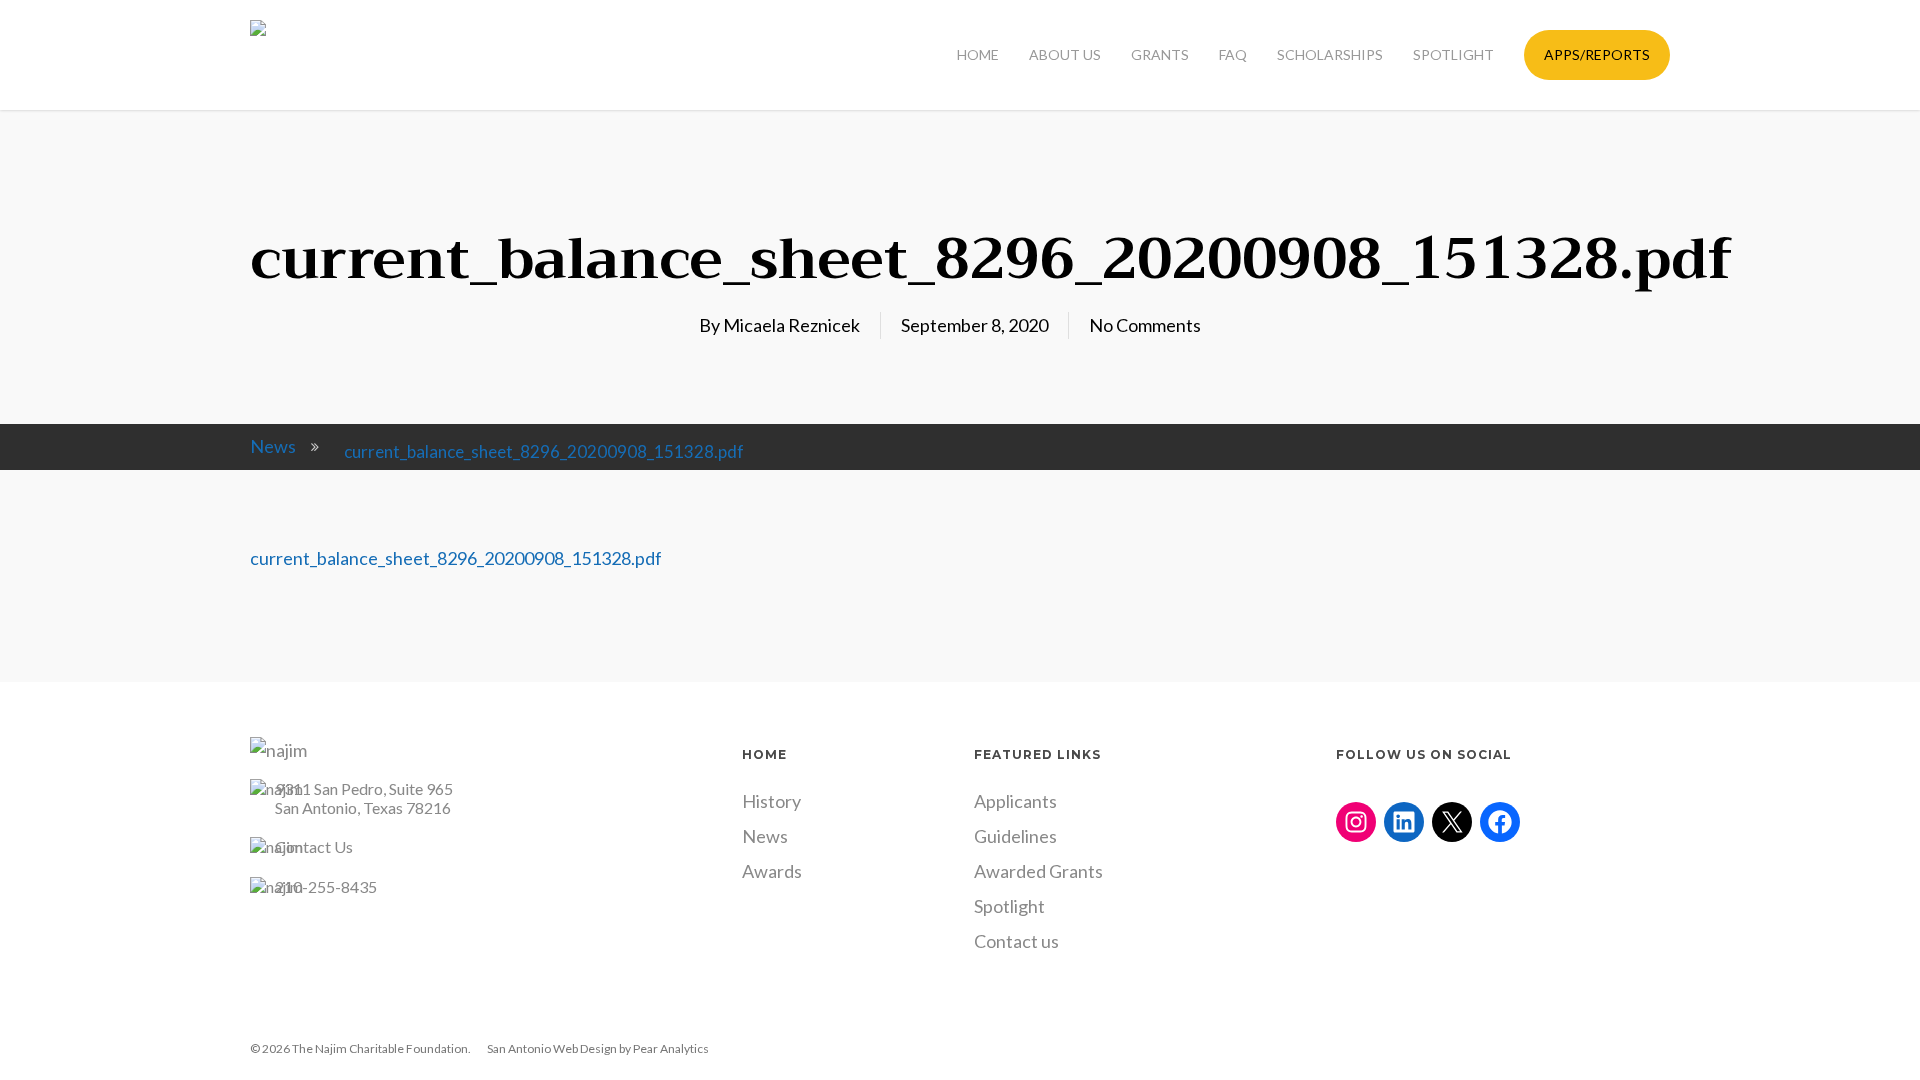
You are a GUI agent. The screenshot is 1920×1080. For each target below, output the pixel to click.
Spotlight (1009, 906)
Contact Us (314, 846)
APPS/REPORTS (1597, 54)
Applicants (1015, 801)
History (771, 801)
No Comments (1145, 325)
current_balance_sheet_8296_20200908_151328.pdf (456, 558)
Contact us (1016, 941)
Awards (772, 871)
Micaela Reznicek (791, 325)
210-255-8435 (326, 886)
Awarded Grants (1038, 871)
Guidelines (1015, 836)
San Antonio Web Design (552, 1048)
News (273, 446)
